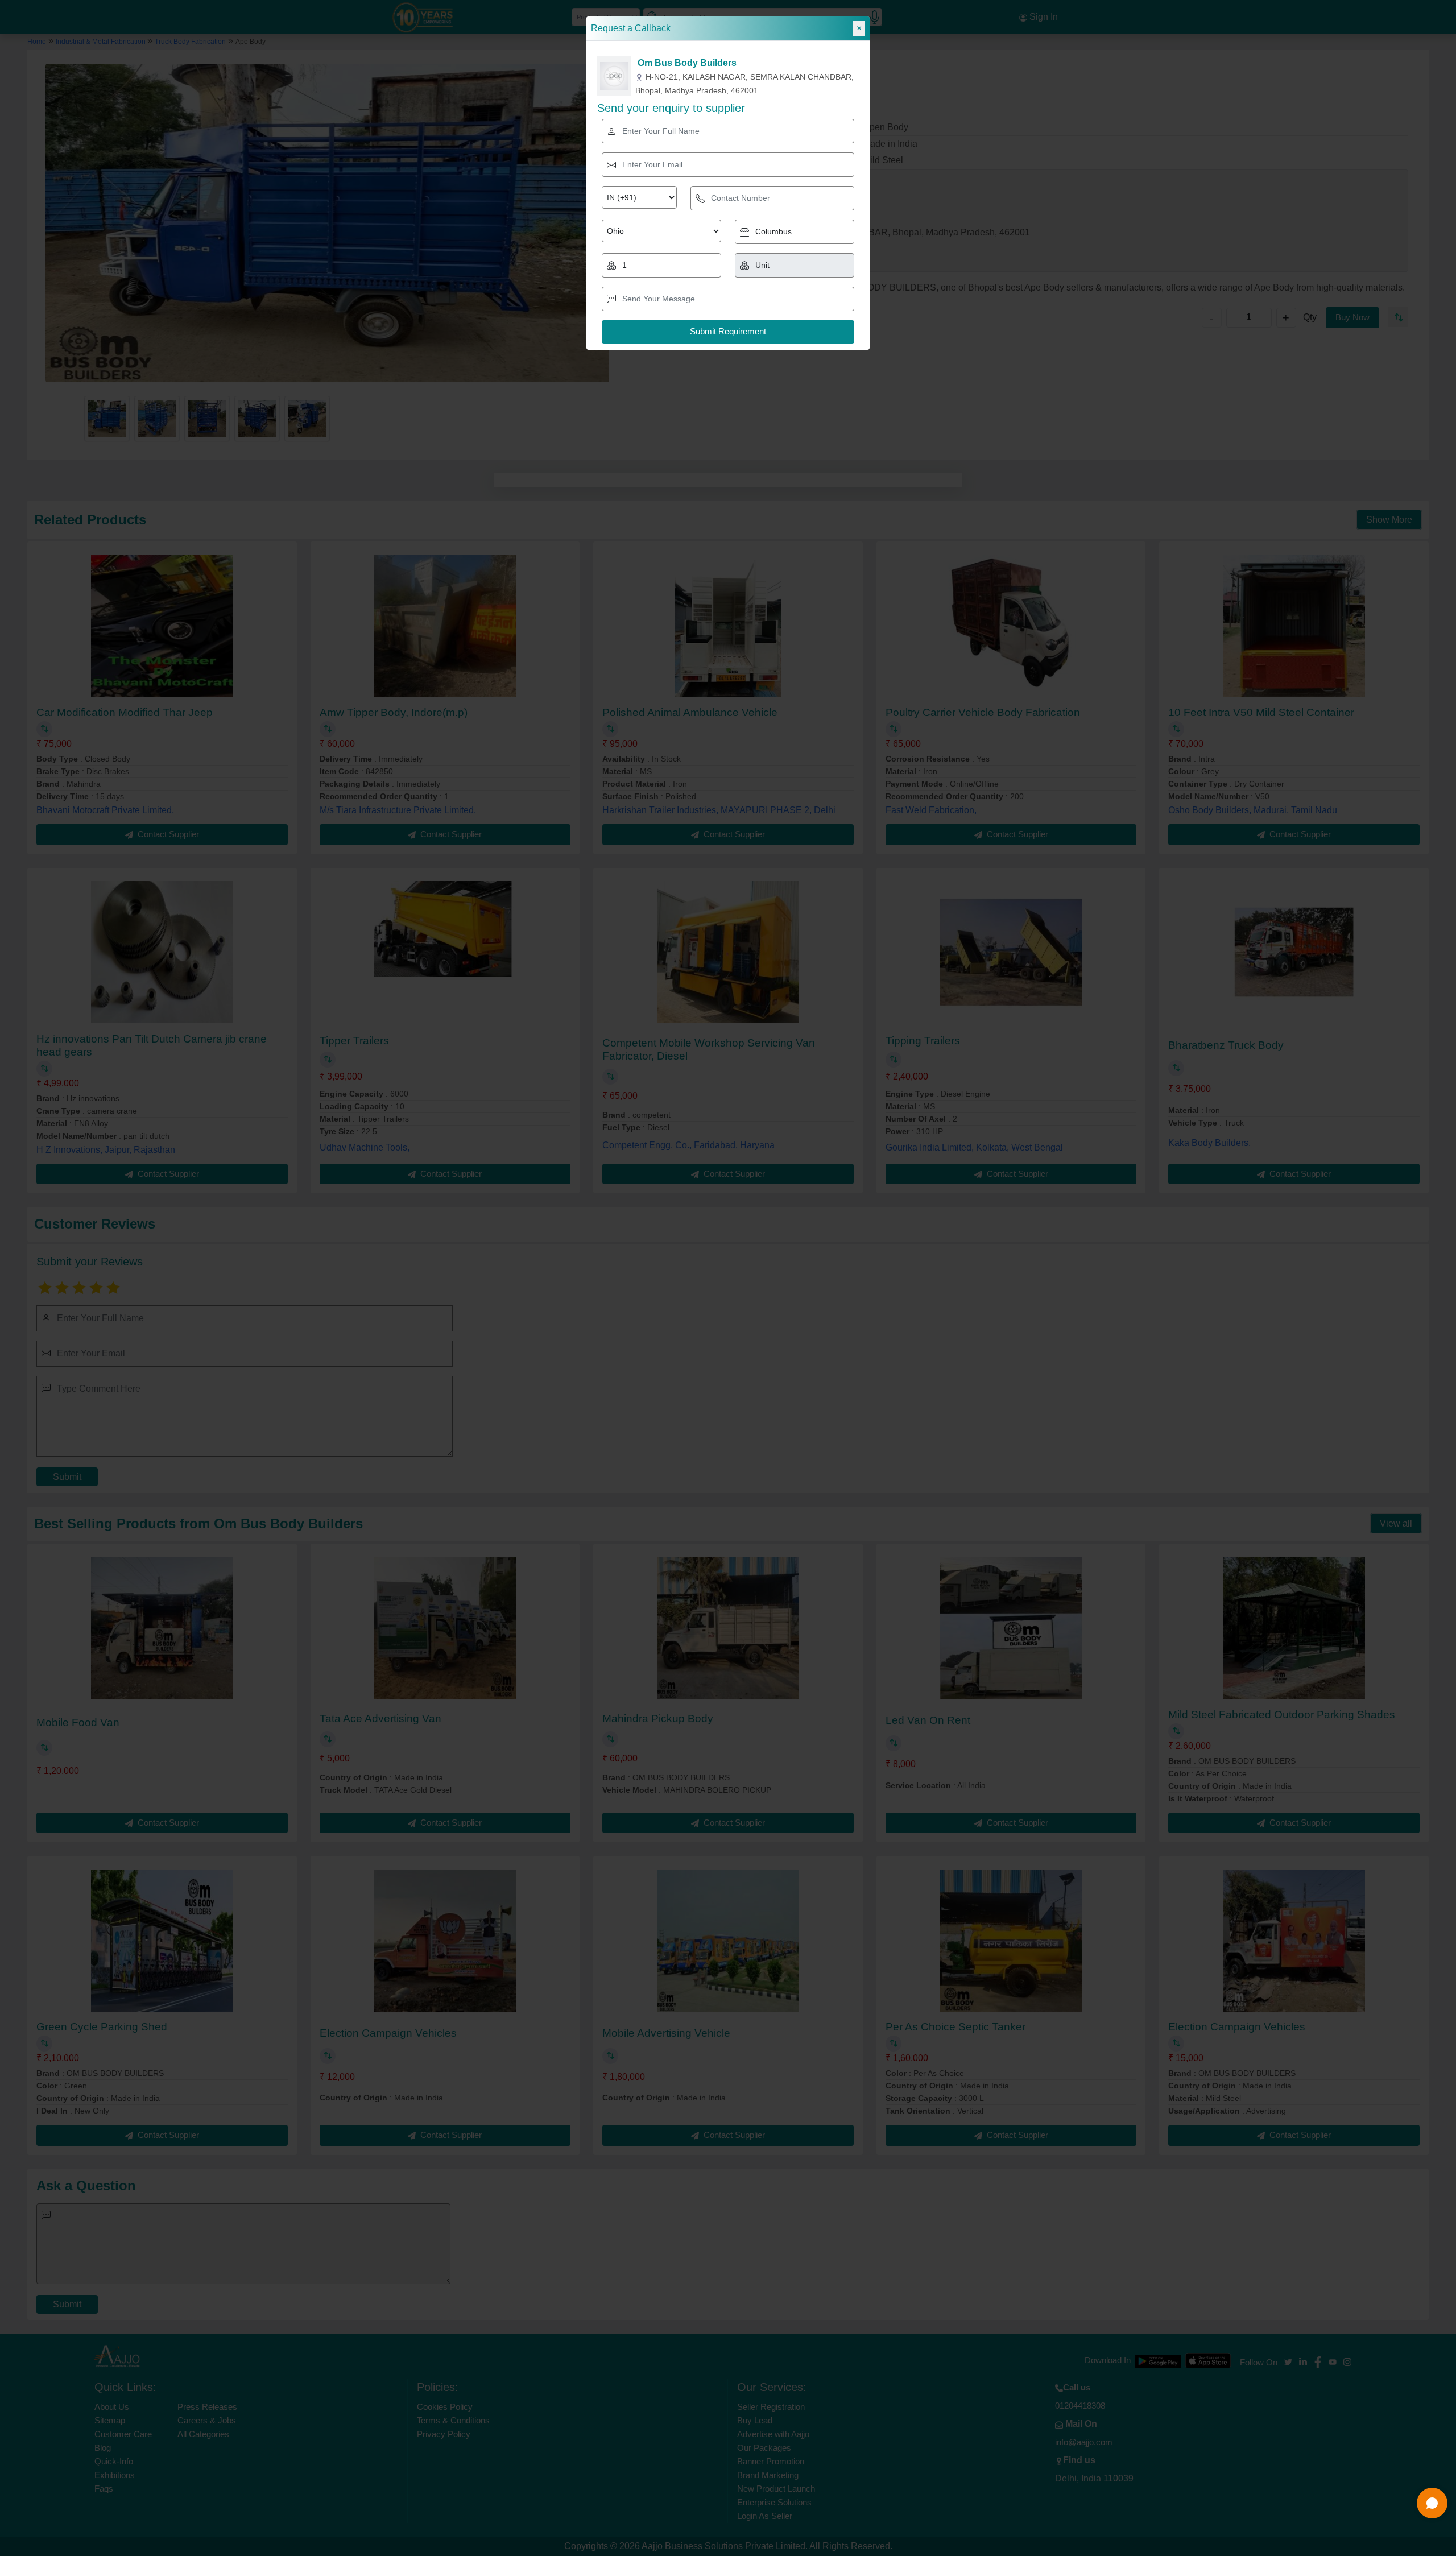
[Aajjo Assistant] (1432, 2503)
